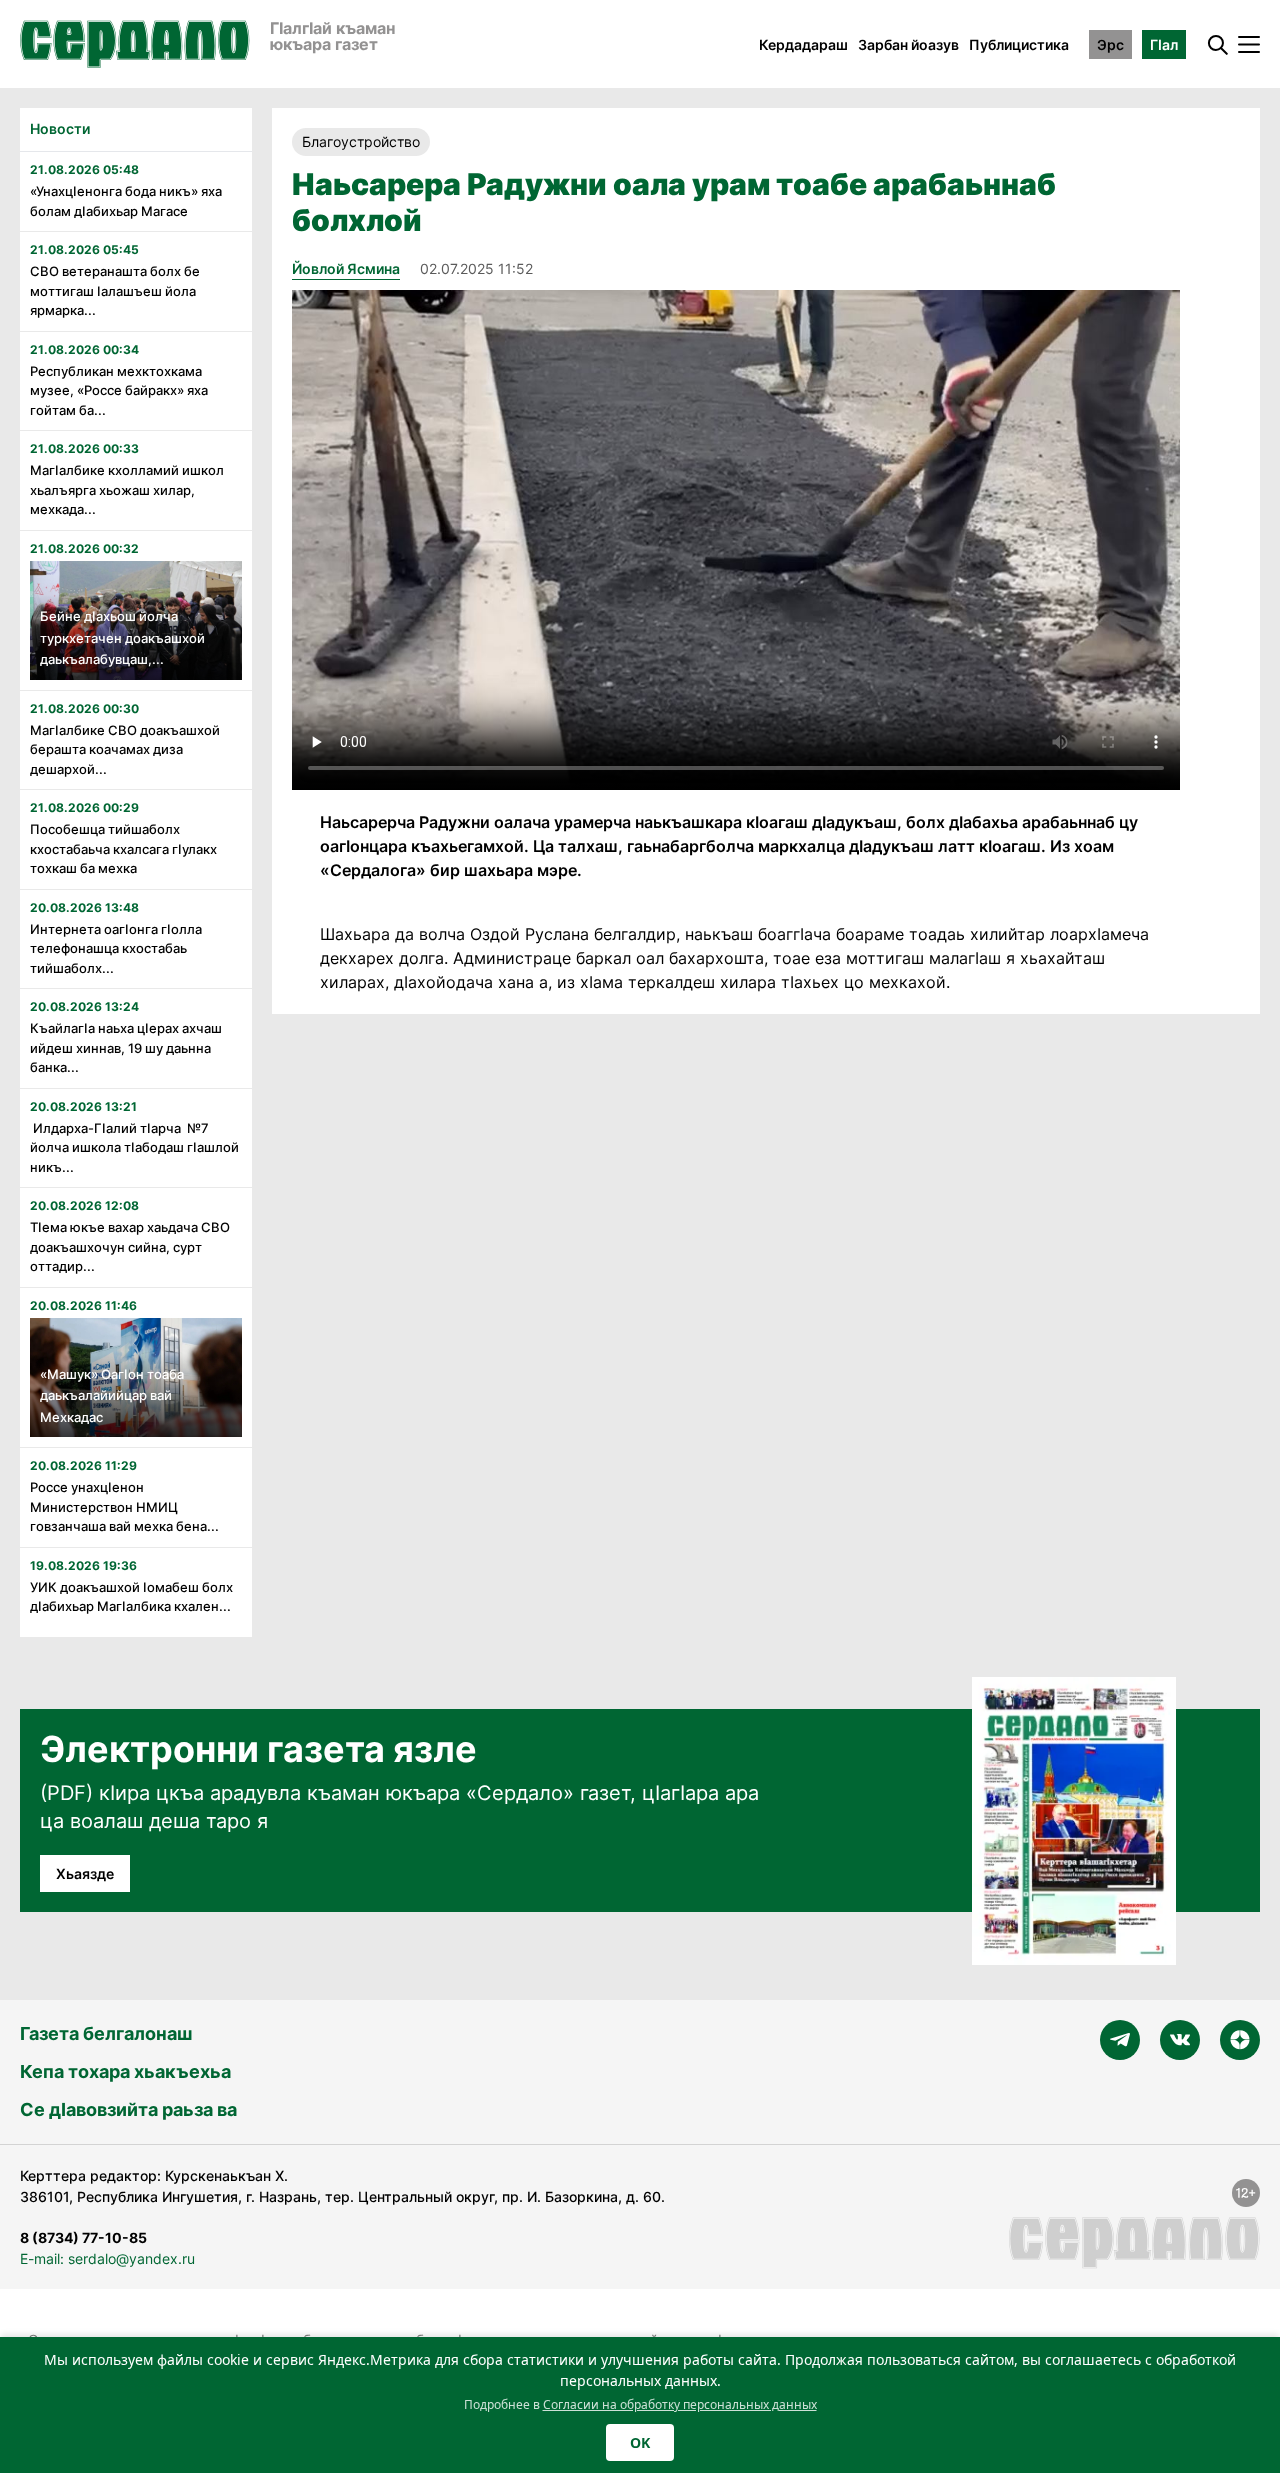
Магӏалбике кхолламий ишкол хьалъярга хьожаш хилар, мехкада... (127, 489)
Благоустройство (361, 141)
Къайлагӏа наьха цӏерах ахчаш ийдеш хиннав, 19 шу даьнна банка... (126, 1047)
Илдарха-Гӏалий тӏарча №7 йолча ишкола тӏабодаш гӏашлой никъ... (134, 1147)
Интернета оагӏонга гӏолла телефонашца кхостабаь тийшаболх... (116, 948)
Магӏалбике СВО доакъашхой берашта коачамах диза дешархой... (125, 749)
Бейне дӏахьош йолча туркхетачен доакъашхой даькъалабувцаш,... (122, 637)
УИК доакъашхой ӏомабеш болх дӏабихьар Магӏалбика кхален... (131, 1597)
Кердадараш (803, 44)
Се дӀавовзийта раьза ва (128, 2109)
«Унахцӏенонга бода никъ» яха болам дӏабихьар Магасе (126, 201)
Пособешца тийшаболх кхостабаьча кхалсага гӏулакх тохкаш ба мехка (123, 848)
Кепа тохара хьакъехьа (125, 2071)
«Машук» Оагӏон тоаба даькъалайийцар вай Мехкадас (112, 1395)
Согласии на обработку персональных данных (680, 2404)
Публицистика (1019, 44)
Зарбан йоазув (908, 44)
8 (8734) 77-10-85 (83, 2237)
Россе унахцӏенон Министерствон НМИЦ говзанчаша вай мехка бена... (124, 1506)
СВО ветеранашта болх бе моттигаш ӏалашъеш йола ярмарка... (115, 290)
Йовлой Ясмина (346, 268)
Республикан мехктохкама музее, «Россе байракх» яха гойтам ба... (119, 390)
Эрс (1110, 44)
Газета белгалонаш (106, 2033)
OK (640, 2442)
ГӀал (1164, 44)
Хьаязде (85, 1873)
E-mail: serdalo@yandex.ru (107, 2258)
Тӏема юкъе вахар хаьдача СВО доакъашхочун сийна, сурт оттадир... (130, 1246)
